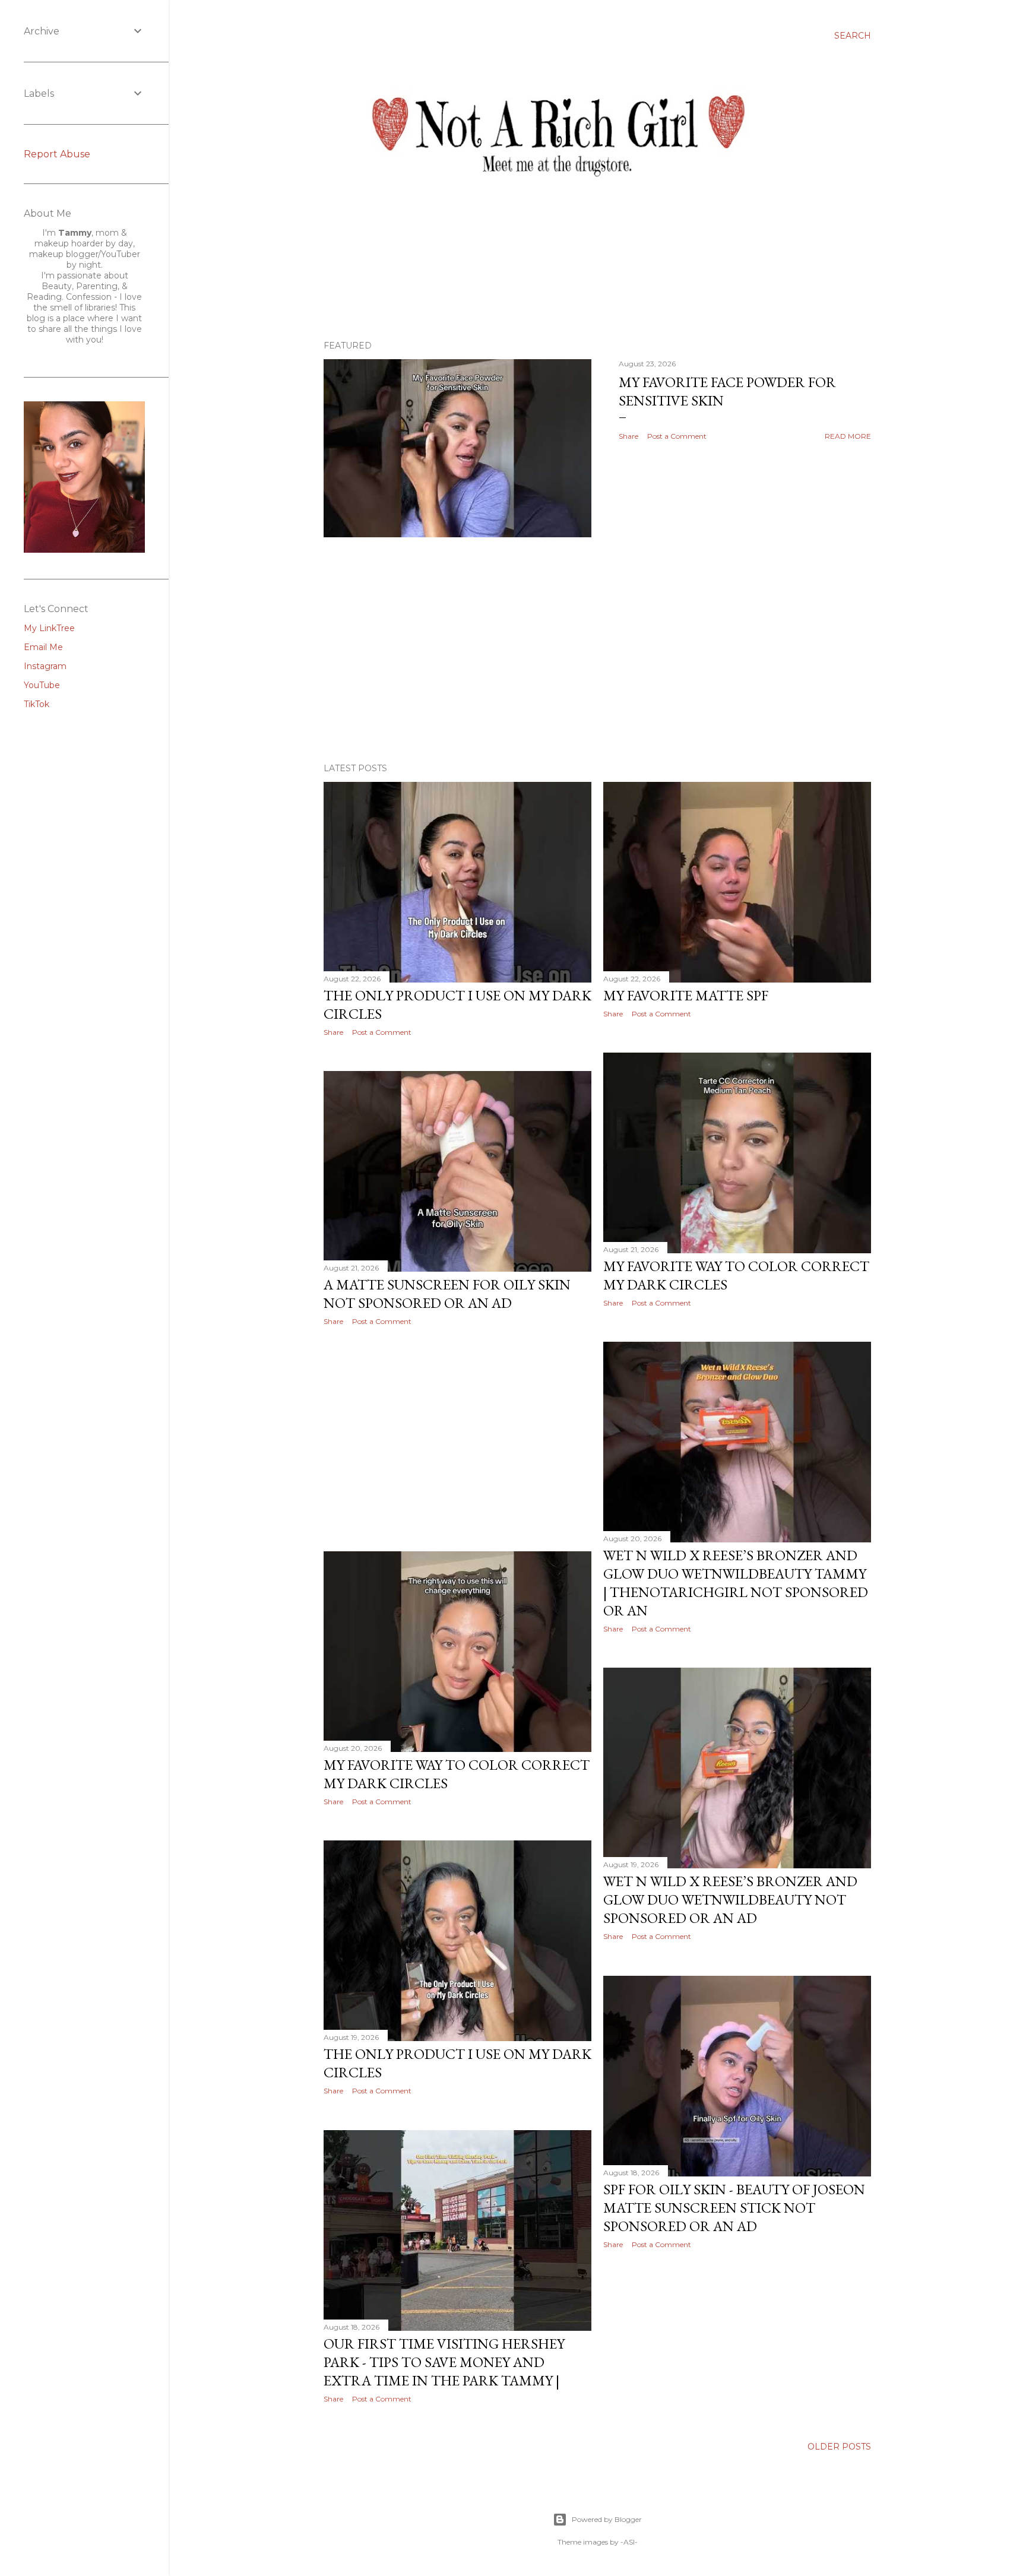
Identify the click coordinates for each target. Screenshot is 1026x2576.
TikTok (37, 704)
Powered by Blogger (607, 2519)
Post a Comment (677, 436)
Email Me (43, 647)
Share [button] (628, 436)
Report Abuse (57, 154)
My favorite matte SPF (686, 995)
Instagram (45, 666)
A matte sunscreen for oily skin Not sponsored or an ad (447, 1294)
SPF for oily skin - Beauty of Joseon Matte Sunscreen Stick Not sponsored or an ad (734, 2208)
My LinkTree (49, 628)
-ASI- (629, 2542)
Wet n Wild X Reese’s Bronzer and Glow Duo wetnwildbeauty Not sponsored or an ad (730, 1899)
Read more (848, 436)
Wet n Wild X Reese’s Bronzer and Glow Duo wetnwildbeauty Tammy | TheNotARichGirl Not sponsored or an (736, 1583)
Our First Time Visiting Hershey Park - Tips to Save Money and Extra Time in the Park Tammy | (444, 2362)
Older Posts (839, 2447)
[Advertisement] (597, 650)
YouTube (42, 685)
